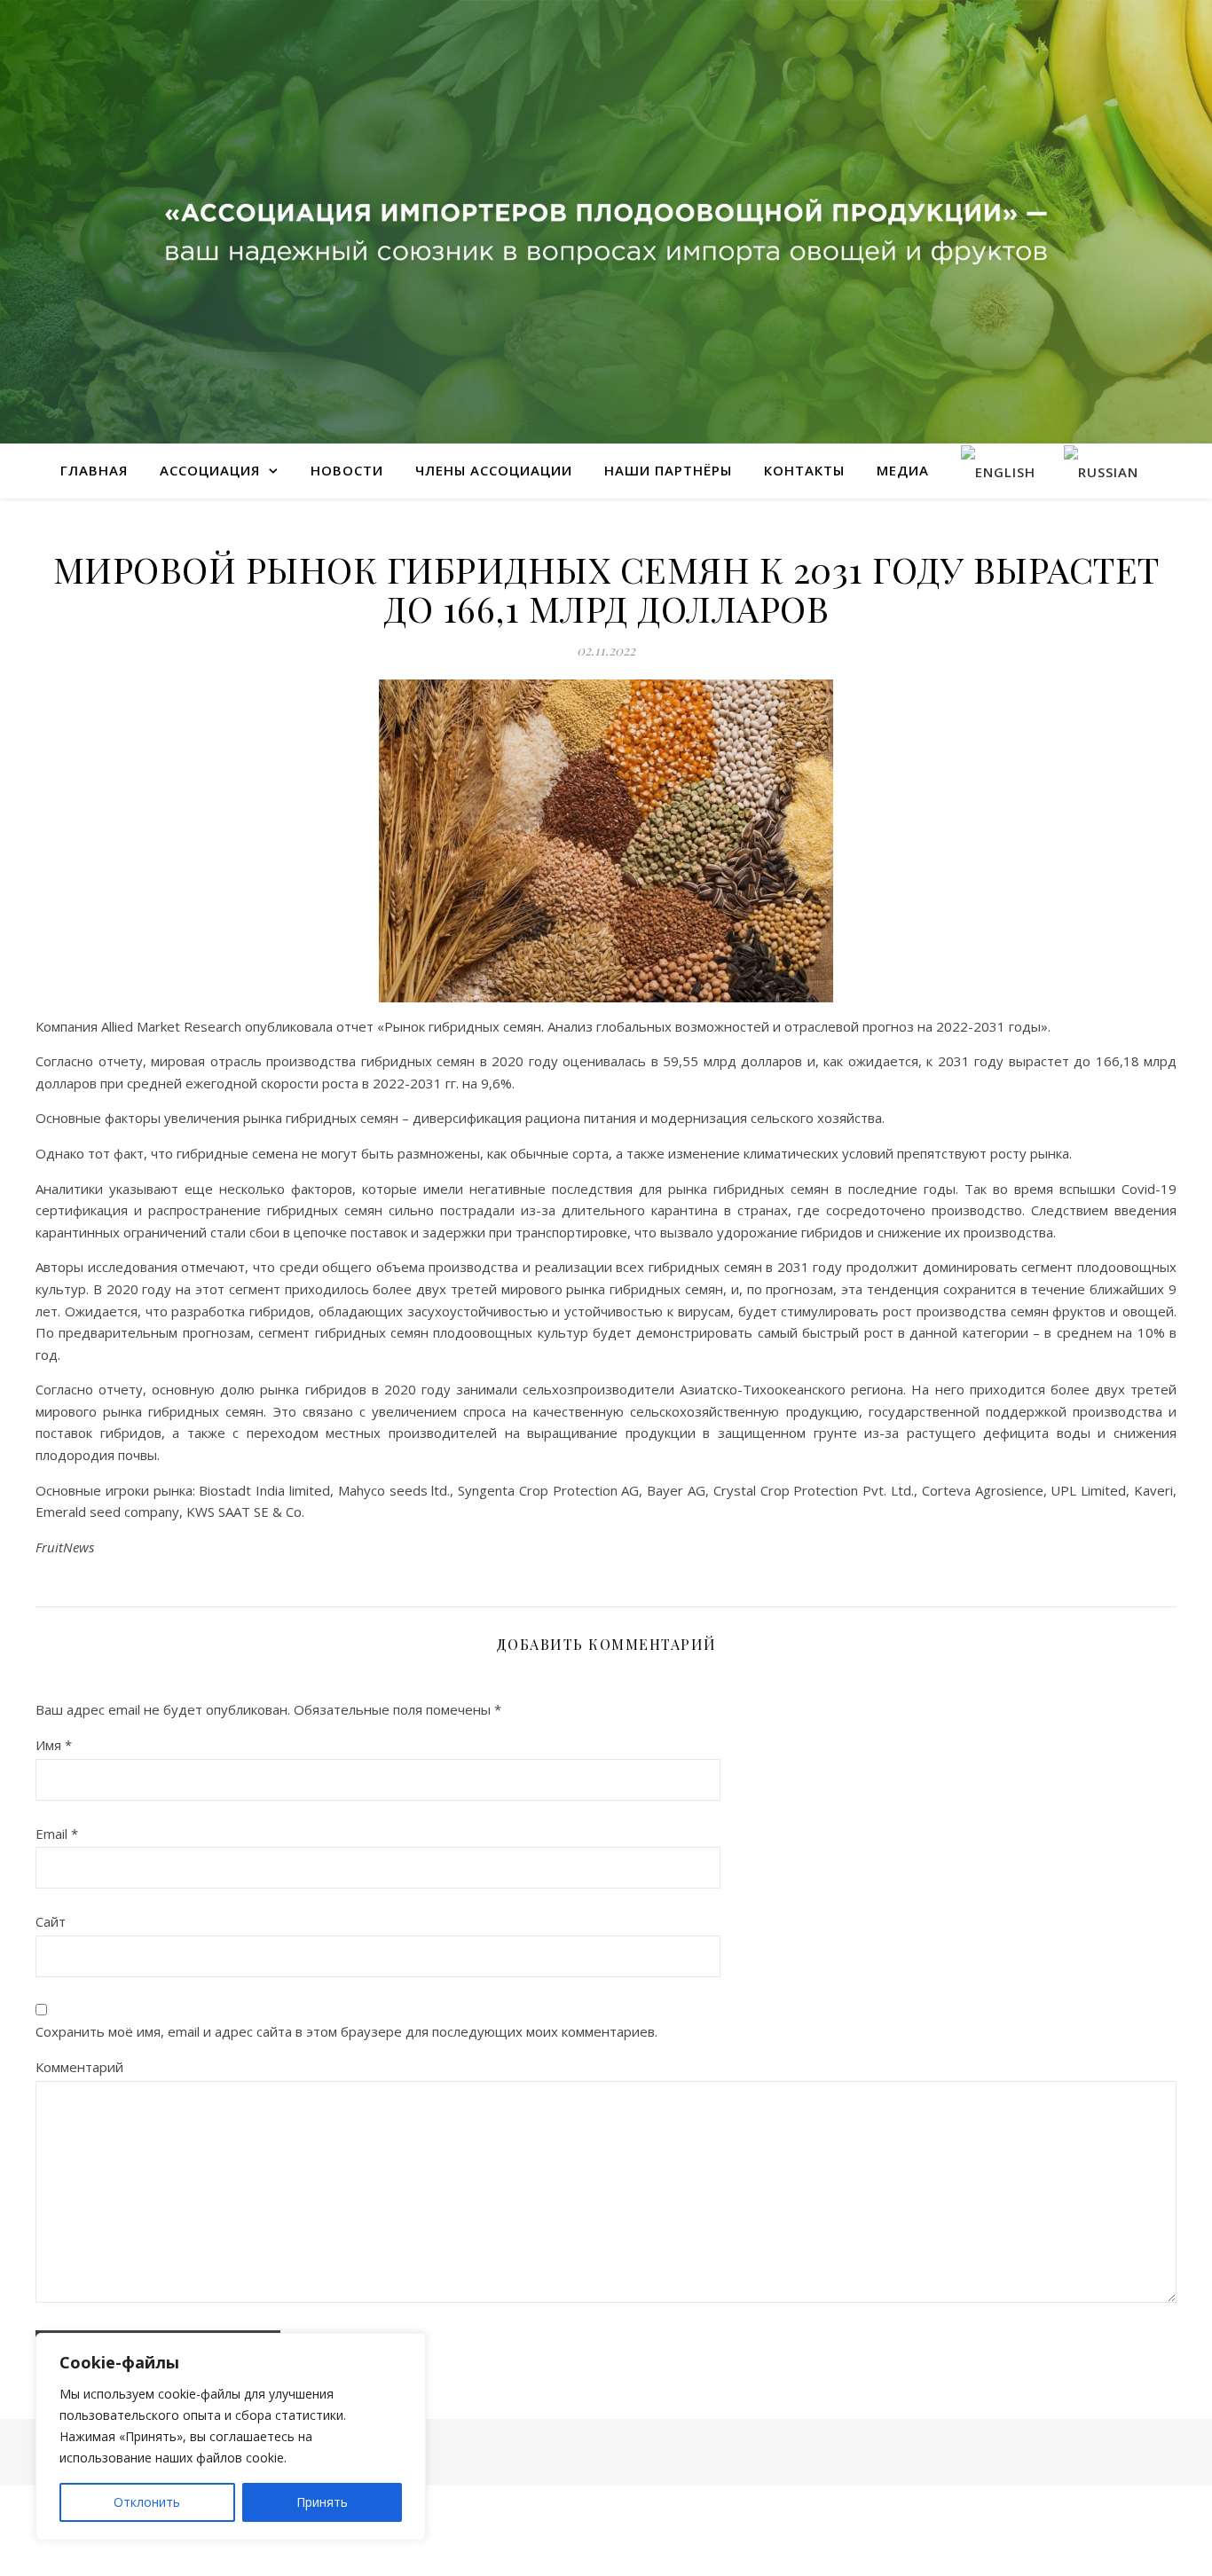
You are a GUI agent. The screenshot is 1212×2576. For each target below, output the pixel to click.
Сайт (51, 1921)
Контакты (804, 470)
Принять (322, 2502)
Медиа (903, 470)
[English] (998, 471)
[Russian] (1101, 471)
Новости (347, 470)
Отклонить (147, 2502)
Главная (94, 470)
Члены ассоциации (494, 470)
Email (57, 1834)
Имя (54, 1745)
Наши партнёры (668, 470)
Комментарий (79, 2067)
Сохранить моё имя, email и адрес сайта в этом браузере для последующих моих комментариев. (346, 2031)
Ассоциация (210, 470)
